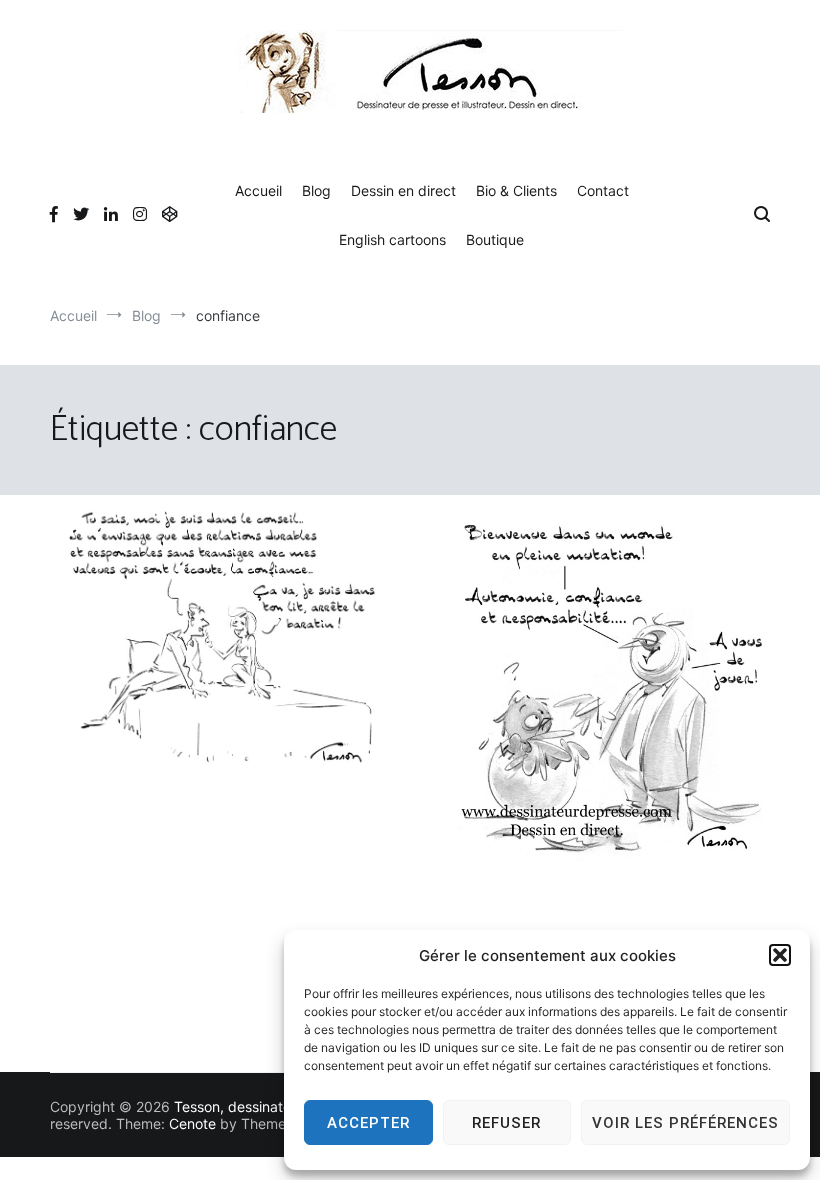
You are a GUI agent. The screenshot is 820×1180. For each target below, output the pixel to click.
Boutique (495, 239)
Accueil (258, 190)
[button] (780, 955)
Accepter (368, 1123)
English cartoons (392, 239)
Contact (603, 190)
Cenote (192, 1123)
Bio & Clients (516, 190)
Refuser (506, 1123)
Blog (316, 190)
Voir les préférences (685, 1123)
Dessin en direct (403, 190)
